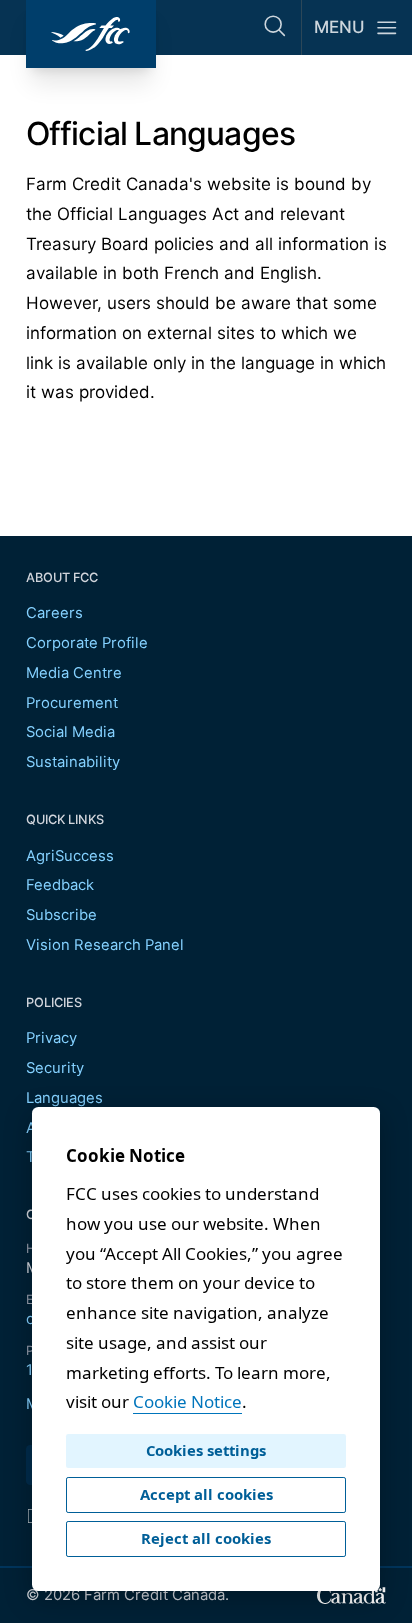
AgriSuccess (70, 856)
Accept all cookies (206, 1494)
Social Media (70, 732)
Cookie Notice (187, 1401)
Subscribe (61, 915)
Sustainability (73, 762)
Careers (54, 613)
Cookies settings (206, 1450)
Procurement (72, 703)
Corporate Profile (87, 643)
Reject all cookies (206, 1538)
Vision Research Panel (105, 945)
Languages (64, 1098)
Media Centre (74, 673)
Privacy (51, 1038)
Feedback (60, 885)
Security (55, 1068)
